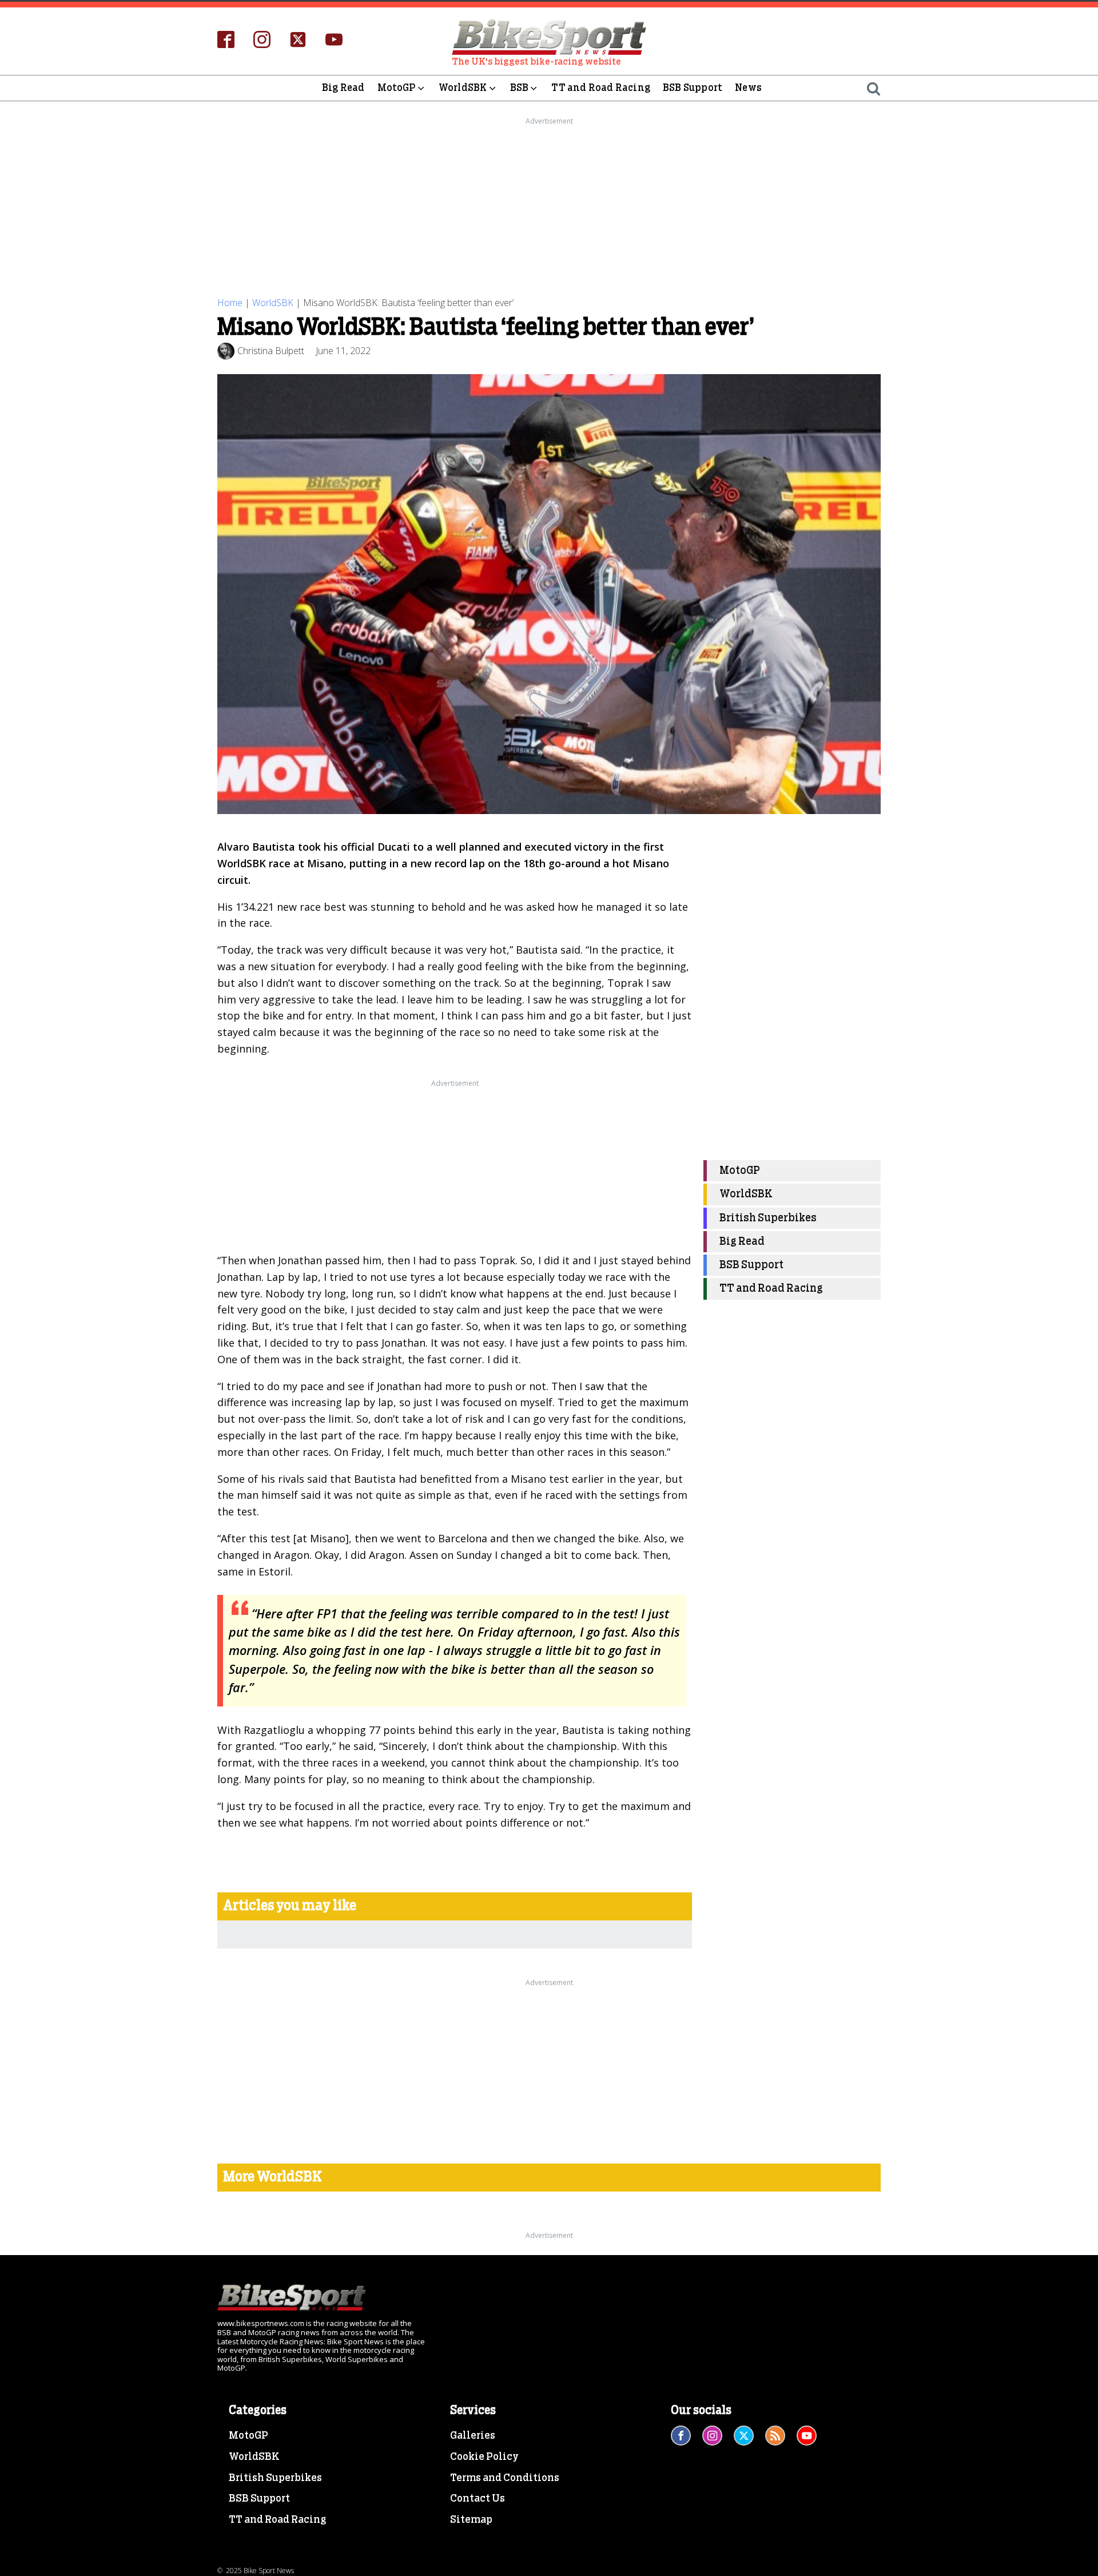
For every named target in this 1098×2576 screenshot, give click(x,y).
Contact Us (478, 2499)
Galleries (473, 2436)
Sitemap (471, 2520)
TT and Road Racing (601, 88)
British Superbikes (768, 1218)
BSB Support (693, 88)
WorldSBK (463, 88)
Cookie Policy (484, 2457)
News (748, 88)
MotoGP (397, 88)
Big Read (343, 88)
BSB (520, 88)
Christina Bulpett (271, 351)
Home (230, 303)
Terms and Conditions (505, 2478)
